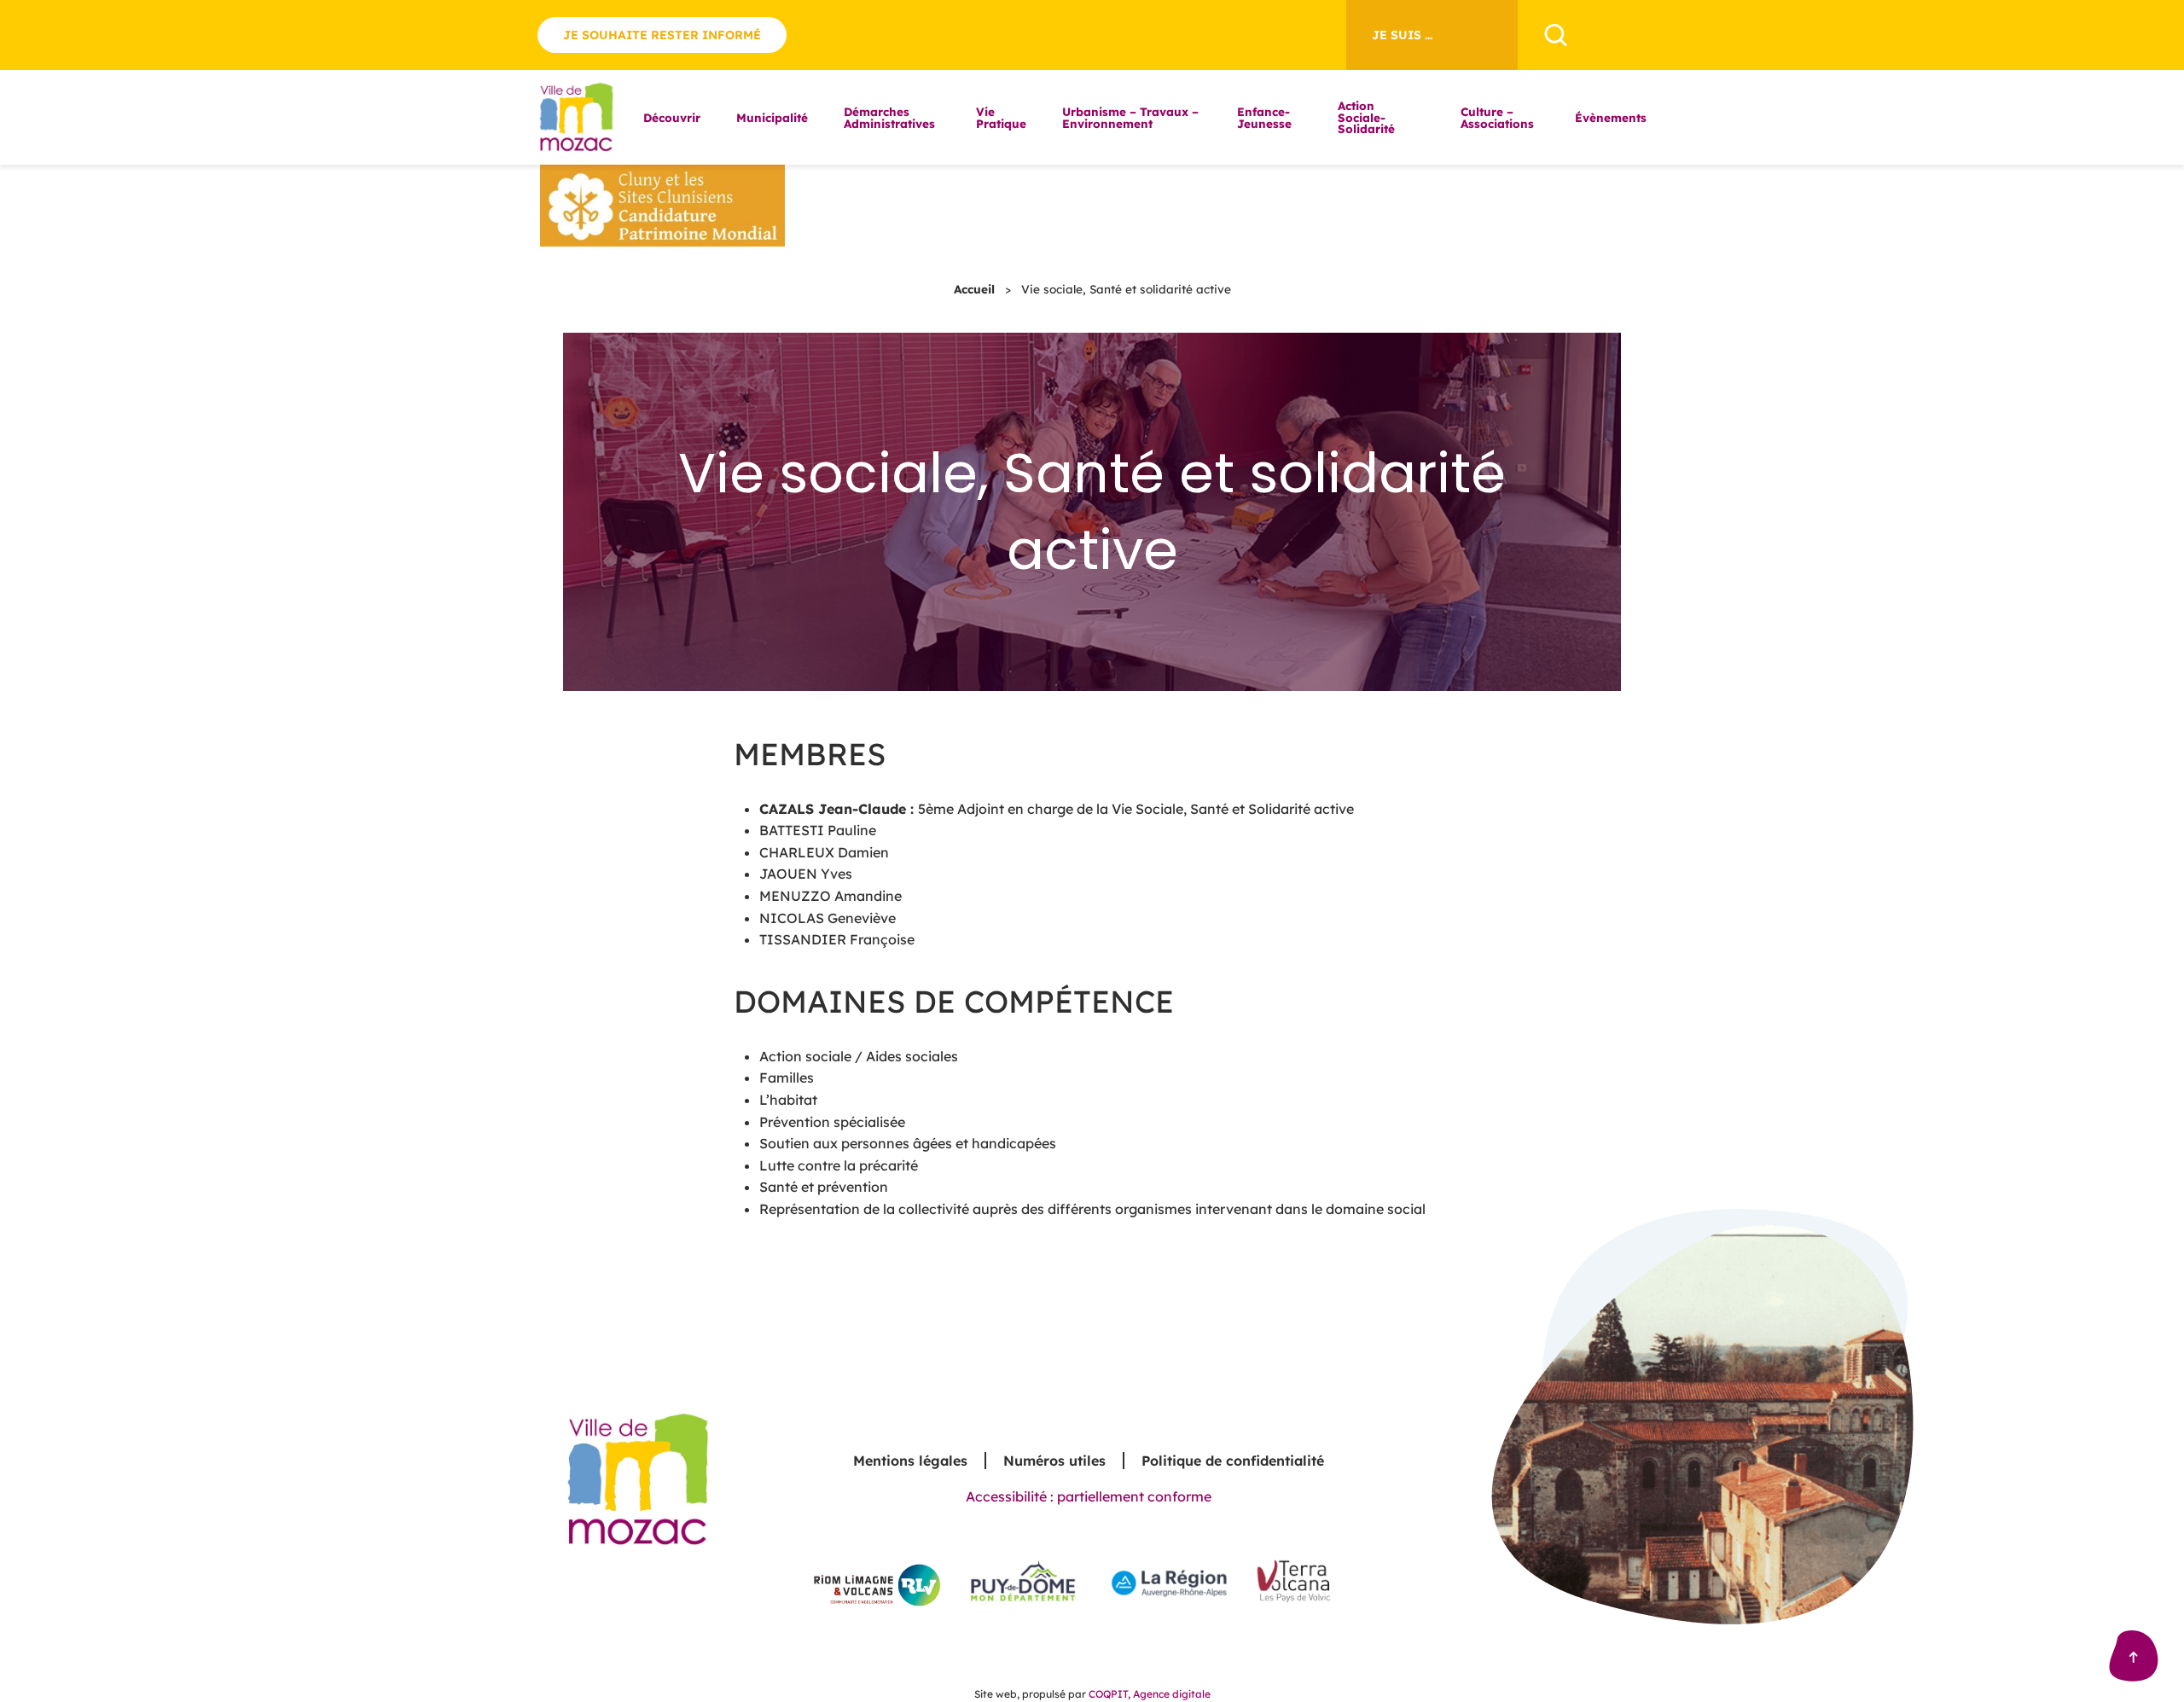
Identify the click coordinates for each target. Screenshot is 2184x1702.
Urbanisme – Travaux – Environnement (1130, 117)
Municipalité (772, 117)
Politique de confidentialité (1233, 1461)
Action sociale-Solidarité (1366, 117)
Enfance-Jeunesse (1264, 117)
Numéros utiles (1054, 1461)
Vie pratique (1001, 117)
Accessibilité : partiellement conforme (1089, 1496)
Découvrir (672, 117)
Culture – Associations (1497, 117)
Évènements (1611, 117)
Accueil (974, 289)
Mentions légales (910, 1461)
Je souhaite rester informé (662, 35)
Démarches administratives (889, 117)
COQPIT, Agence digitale (1150, 1694)
